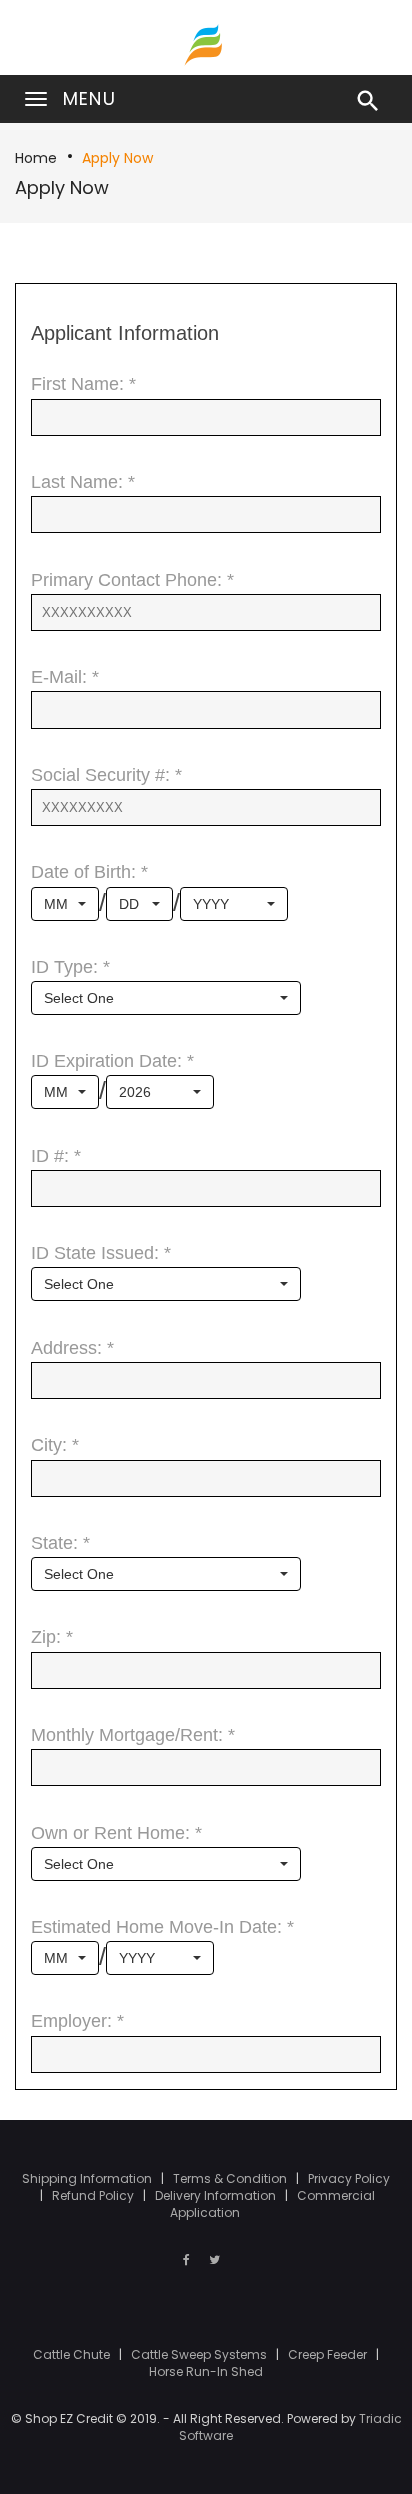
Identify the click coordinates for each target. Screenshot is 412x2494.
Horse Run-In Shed (206, 2371)
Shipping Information (88, 2178)
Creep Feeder (329, 2354)
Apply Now (117, 158)
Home (36, 158)
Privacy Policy (349, 2178)
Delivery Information (217, 2195)
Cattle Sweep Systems (200, 2354)
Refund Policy (94, 2195)
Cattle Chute (73, 2354)
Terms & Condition (231, 2178)
